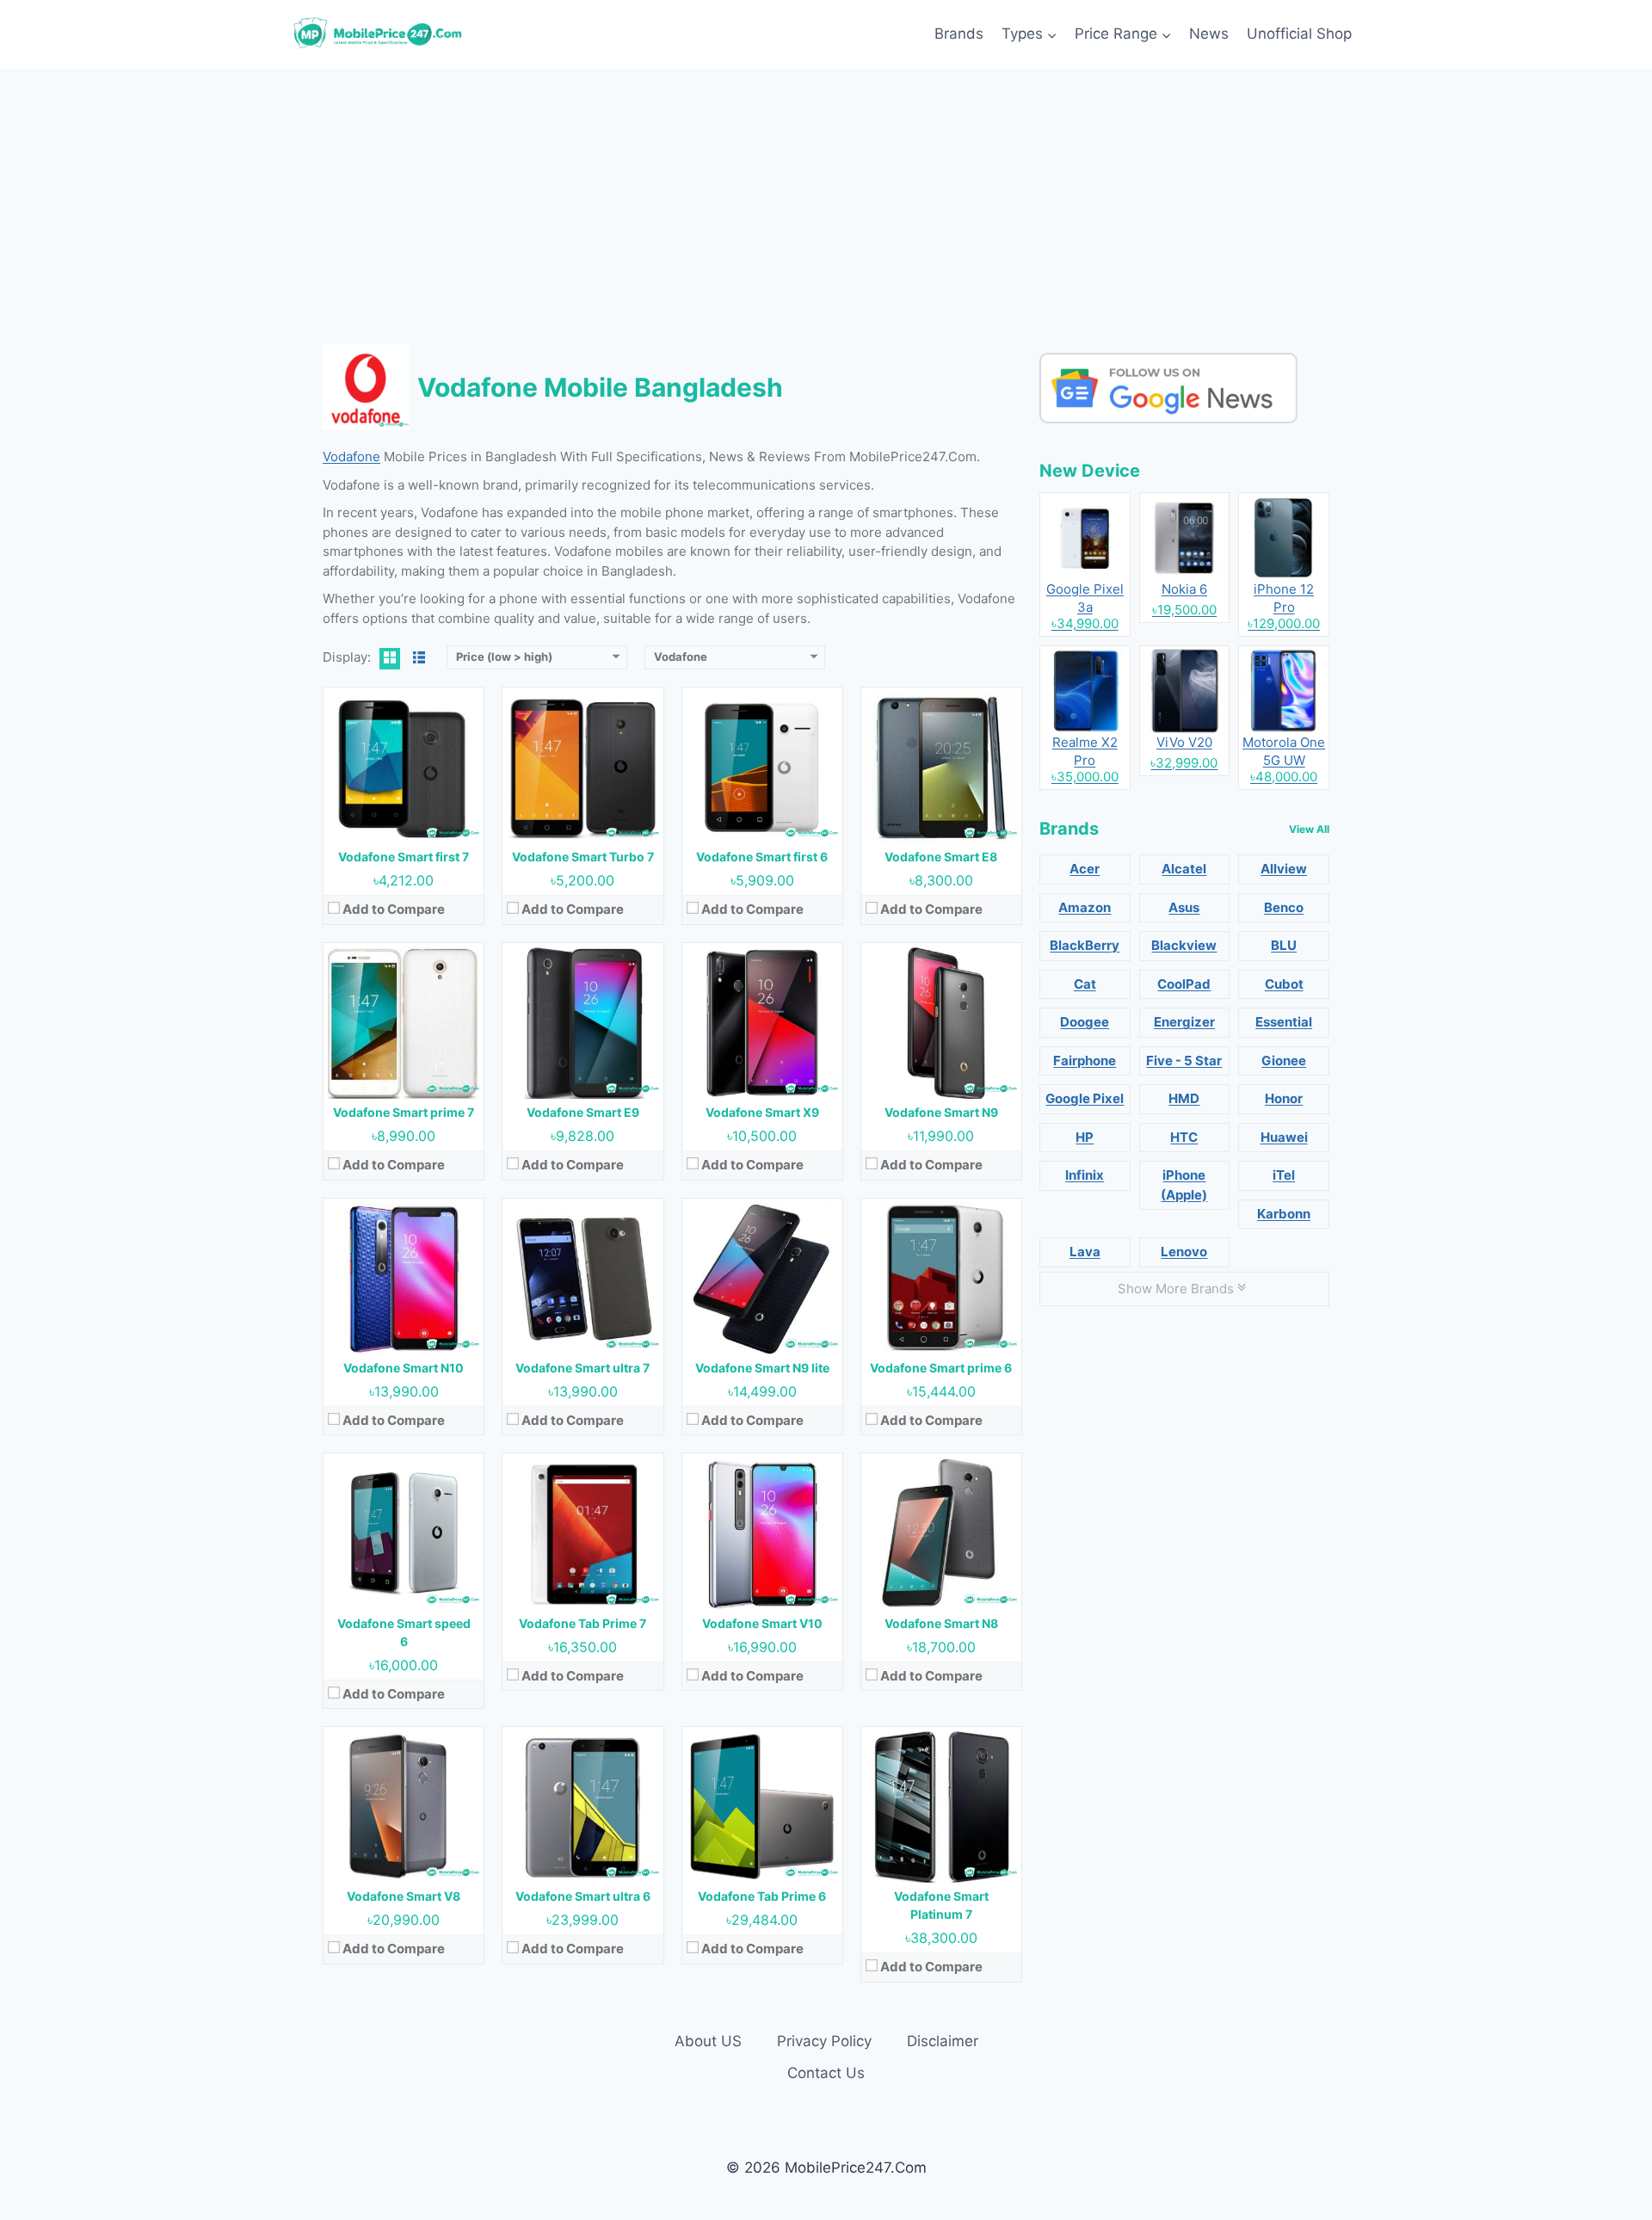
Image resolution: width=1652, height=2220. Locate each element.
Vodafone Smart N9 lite (762, 1368)
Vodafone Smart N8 (941, 1623)
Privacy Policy (824, 2041)
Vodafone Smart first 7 (404, 857)
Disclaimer (943, 2041)
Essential (1284, 1022)
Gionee (1284, 1061)
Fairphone (1085, 1061)
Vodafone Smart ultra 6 (583, 1896)
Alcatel (1184, 869)
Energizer (1184, 1022)
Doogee (1085, 1022)
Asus (1184, 907)
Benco (1284, 907)
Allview (1284, 869)
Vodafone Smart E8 (941, 857)
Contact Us (826, 2073)
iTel (1284, 1175)
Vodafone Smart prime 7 (404, 1112)
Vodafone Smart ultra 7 (583, 1368)
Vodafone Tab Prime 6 (762, 1896)
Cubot (1284, 984)
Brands (959, 34)
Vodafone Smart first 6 (762, 857)
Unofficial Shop (1299, 34)
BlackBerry (1085, 945)
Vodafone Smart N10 (404, 1368)
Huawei (1284, 1137)
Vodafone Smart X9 (762, 1112)
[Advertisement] (826, 198)
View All (1309, 829)
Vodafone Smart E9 (583, 1112)
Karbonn (1284, 1214)
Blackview (1184, 945)
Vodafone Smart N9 (941, 1112)
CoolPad (1184, 984)
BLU (1284, 945)
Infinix (1085, 1175)
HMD (1184, 1098)
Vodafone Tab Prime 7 (583, 1623)
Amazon (1085, 907)
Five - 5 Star (1184, 1061)
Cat (1085, 984)
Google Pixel (1085, 1098)
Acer (1085, 869)
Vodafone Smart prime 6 (941, 1368)
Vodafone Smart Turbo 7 (583, 857)
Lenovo (1184, 1252)
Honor (1284, 1098)
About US (708, 2041)
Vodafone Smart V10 (762, 1623)
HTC (1184, 1137)
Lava (1085, 1252)
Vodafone (351, 456)
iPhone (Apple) (1184, 1185)
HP (1085, 1137)
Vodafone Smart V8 (404, 1896)
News (1209, 34)
